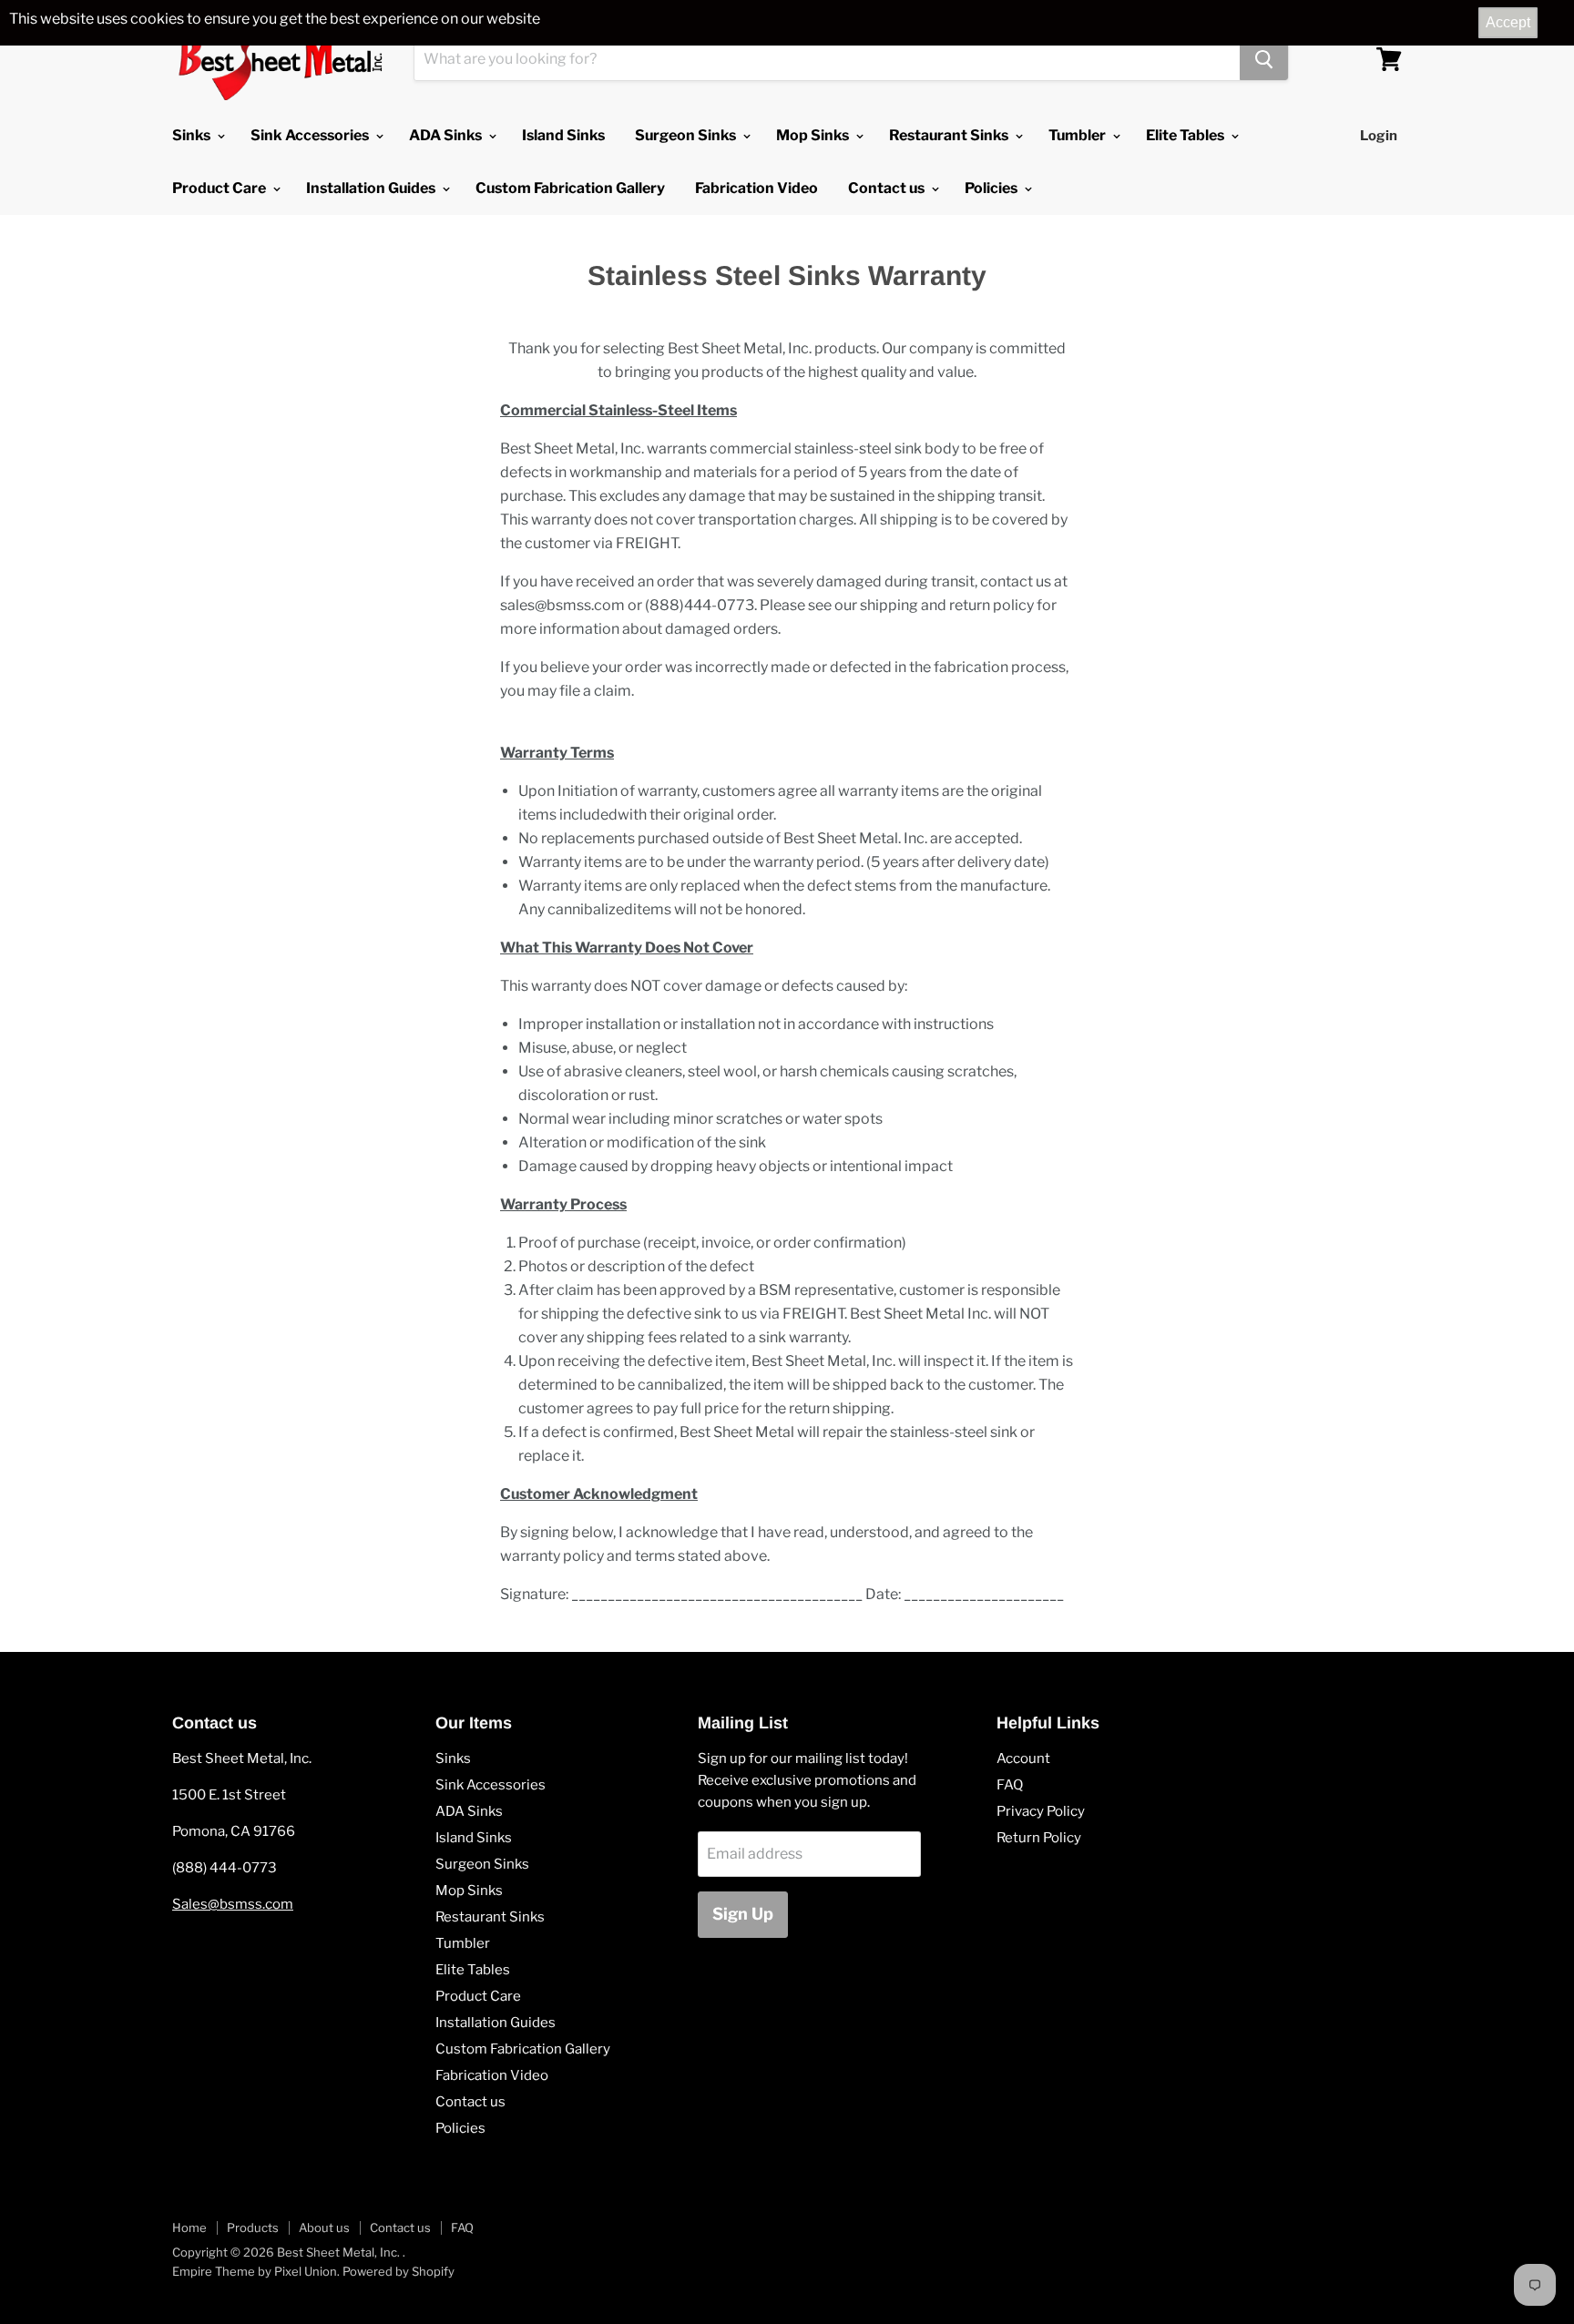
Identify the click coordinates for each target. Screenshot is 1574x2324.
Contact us (888, 188)
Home (189, 2227)
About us (324, 2227)
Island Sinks (563, 135)
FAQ (1010, 1785)
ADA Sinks (447, 135)
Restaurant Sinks (950, 135)
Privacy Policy (1041, 1811)
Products (253, 2227)
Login (1379, 136)
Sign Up (743, 1914)
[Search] (1264, 59)
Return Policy (1039, 1838)
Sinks (193, 135)
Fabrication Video (756, 188)
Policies (992, 188)
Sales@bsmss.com (233, 1904)
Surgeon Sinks (687, 135)
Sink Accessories (311, 135)
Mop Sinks (814, 135)
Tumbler (1078, 135)
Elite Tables (1186, 135)
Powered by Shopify (399, 2271)
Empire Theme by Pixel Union (255, 2271)
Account (1023, 1758)
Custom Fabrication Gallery (570, 188)
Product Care (220, 188)
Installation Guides (372, 188)
